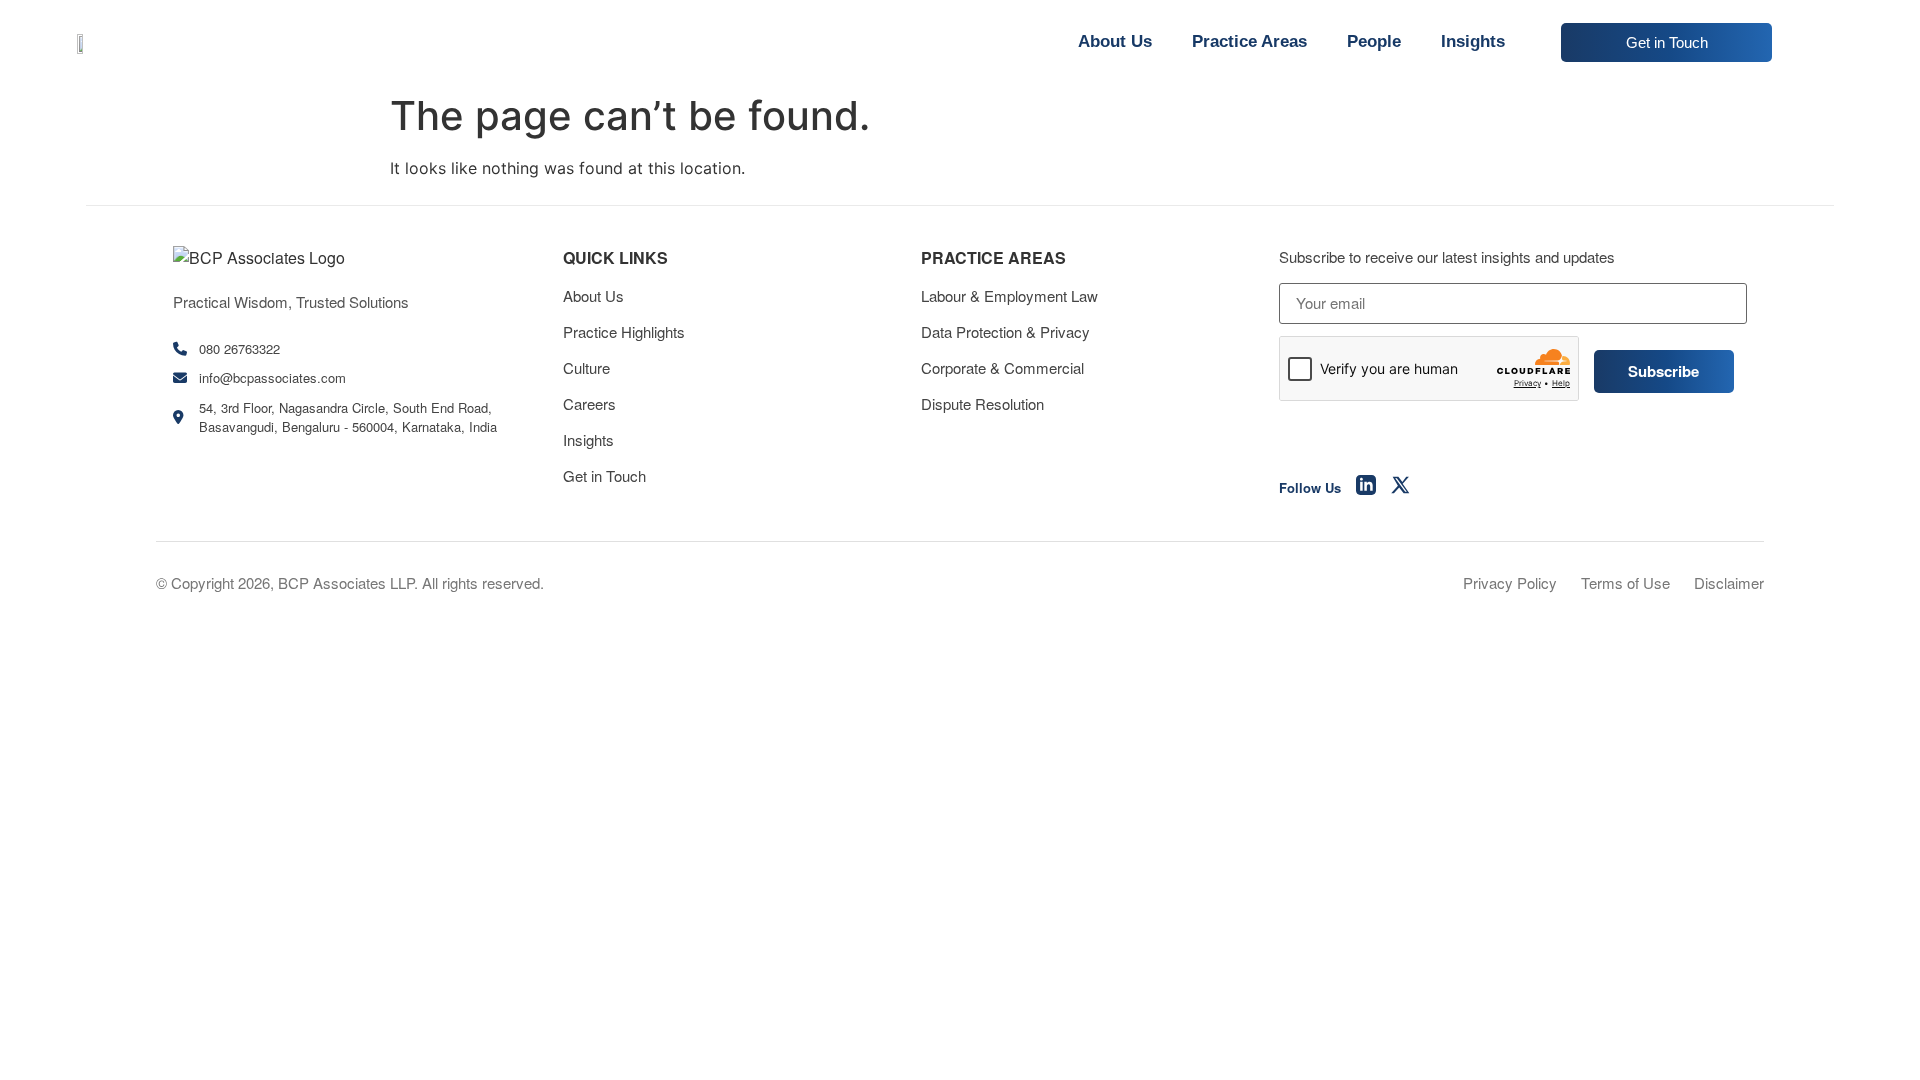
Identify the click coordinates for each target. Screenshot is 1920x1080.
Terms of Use (1625, 582)
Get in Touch (604, 475)
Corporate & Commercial (1002, 367)
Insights (1473, 41)
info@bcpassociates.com (272, 377)
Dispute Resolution (982, 403)
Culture (586, 367)
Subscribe (1663, 371)
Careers (589, 403)
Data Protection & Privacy (1005, 331)
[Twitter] (1401, 488)
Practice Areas (1249, 41)
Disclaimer (1729, 582)
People (1374, 41)
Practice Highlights (624, 331)
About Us (1115, 41)
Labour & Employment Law (1009, 295)
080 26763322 (239, 348)
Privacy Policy (1510, 582)
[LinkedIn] (1366, 488)
